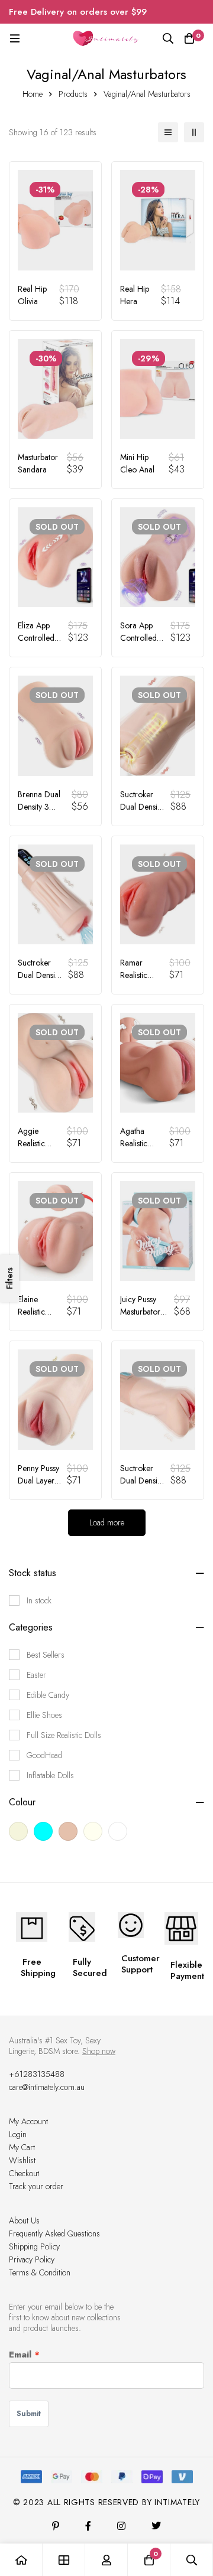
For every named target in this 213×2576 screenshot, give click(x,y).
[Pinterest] (56, 2526)
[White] (118, 1831)
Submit (29, 2413)
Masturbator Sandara (38, 463)
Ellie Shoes (44, 1715)
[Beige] (18, 1831)
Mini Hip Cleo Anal (137, 463)
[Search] (168, 38)
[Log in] (106, 2560)
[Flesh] (68, 1831)
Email (20, 2355)
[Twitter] (156, 2526)
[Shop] (64, 2560)
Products (73, 94)
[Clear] (43, 1831)
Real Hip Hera (135, 295)
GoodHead (44, 1755)
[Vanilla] (93, 1831)
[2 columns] (194, 132)
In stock (39, 1600)
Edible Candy (48, 1695)
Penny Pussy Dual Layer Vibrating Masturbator (38, 1487)
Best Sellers (46, 1655)
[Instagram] (121, 2526)
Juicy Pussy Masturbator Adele (140, 1312)
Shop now (99, 2051)
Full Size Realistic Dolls (64, 1735)
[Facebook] (88, 2526)
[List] (168, 132)
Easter (36, 1675)
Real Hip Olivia (32, 295)
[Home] (21, 2560)
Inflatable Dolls (50, 1775)
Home (33, 94)
